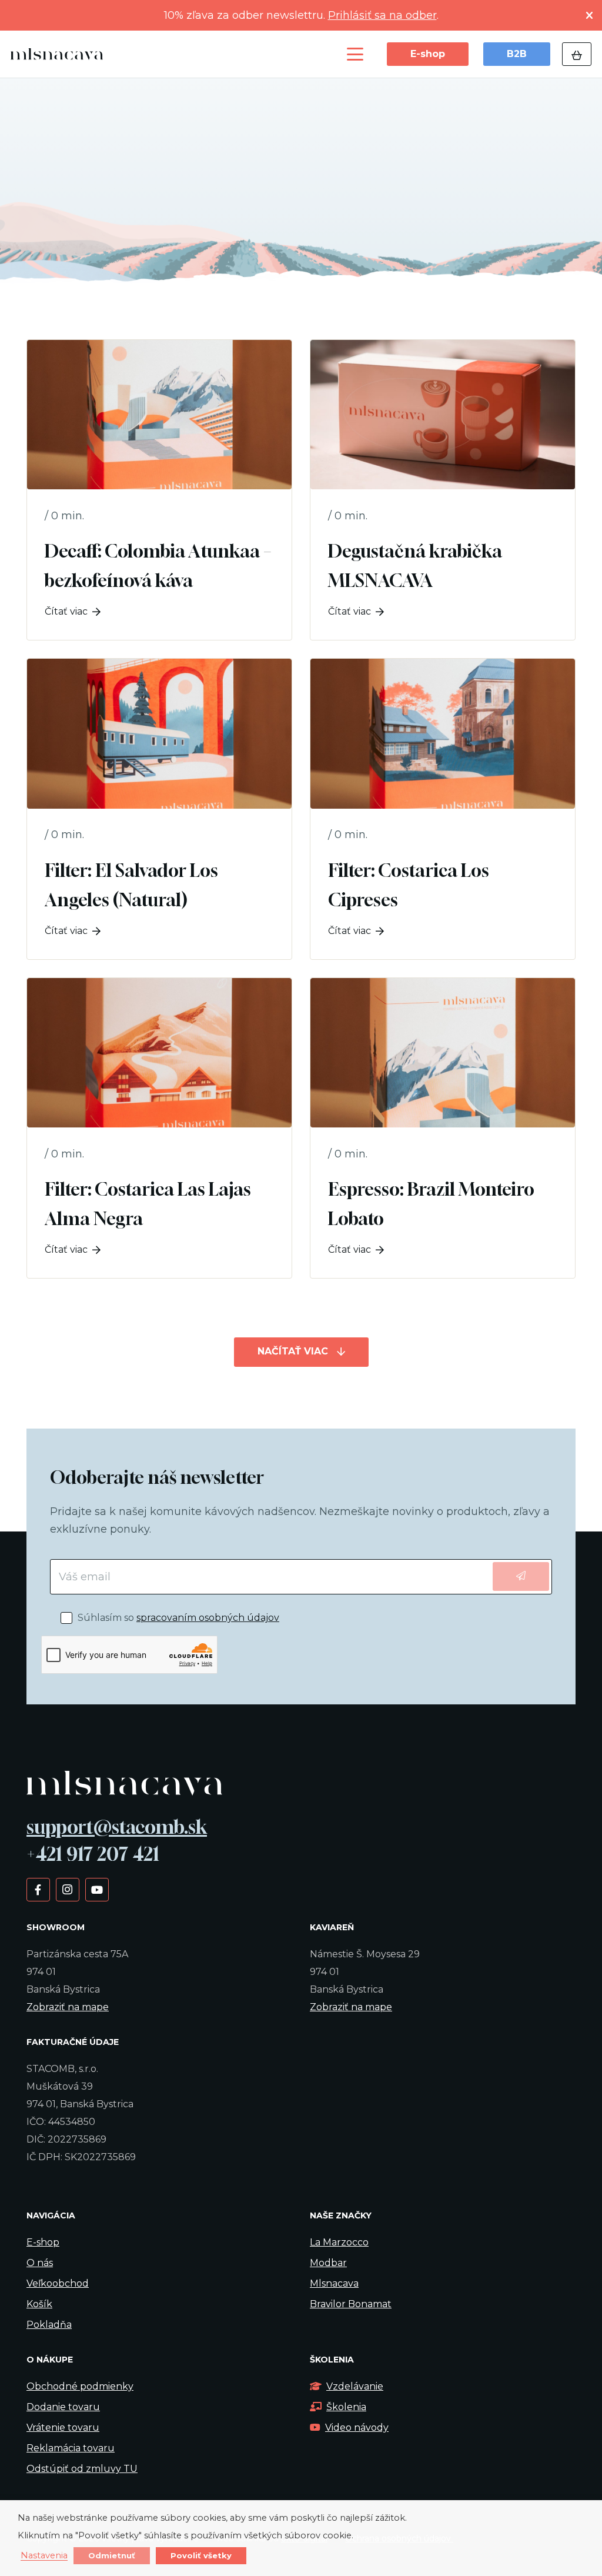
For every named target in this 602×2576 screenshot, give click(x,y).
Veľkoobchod (58, 2283)
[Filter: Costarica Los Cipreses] (443, 809)
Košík (39, 2304)
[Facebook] (38, 1889)
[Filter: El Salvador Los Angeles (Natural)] (159, 809)
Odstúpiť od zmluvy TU (82, 2469)
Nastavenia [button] (44, 2556)
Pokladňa (49, 2325)
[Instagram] (67, 1889)
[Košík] (577, 54)
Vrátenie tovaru (63, 2427)
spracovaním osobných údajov (208, 1618)
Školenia (346, 2407)
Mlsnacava (334, 2283)
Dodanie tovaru (63, 2407)
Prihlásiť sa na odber (382, 15)
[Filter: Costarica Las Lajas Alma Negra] (159, 1128)
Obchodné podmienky (80, 2386)
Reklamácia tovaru (71, 2448)
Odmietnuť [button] (112, 2555)
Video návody (357, 2427)
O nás (40, 2263)
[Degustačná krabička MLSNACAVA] (443, 490)
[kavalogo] (57, 54)
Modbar (328, 2263)
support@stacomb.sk (117, 1827)
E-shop (43, 2242)
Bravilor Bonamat (351, 2304)
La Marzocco (339, 2242)
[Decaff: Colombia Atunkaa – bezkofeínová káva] (159, 490)
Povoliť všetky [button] (201, 2555)
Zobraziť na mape (68, 2007)
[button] (355, 54)
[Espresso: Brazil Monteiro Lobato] (443, 1128)
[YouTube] (97, 1889)
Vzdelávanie (355, 2386)
